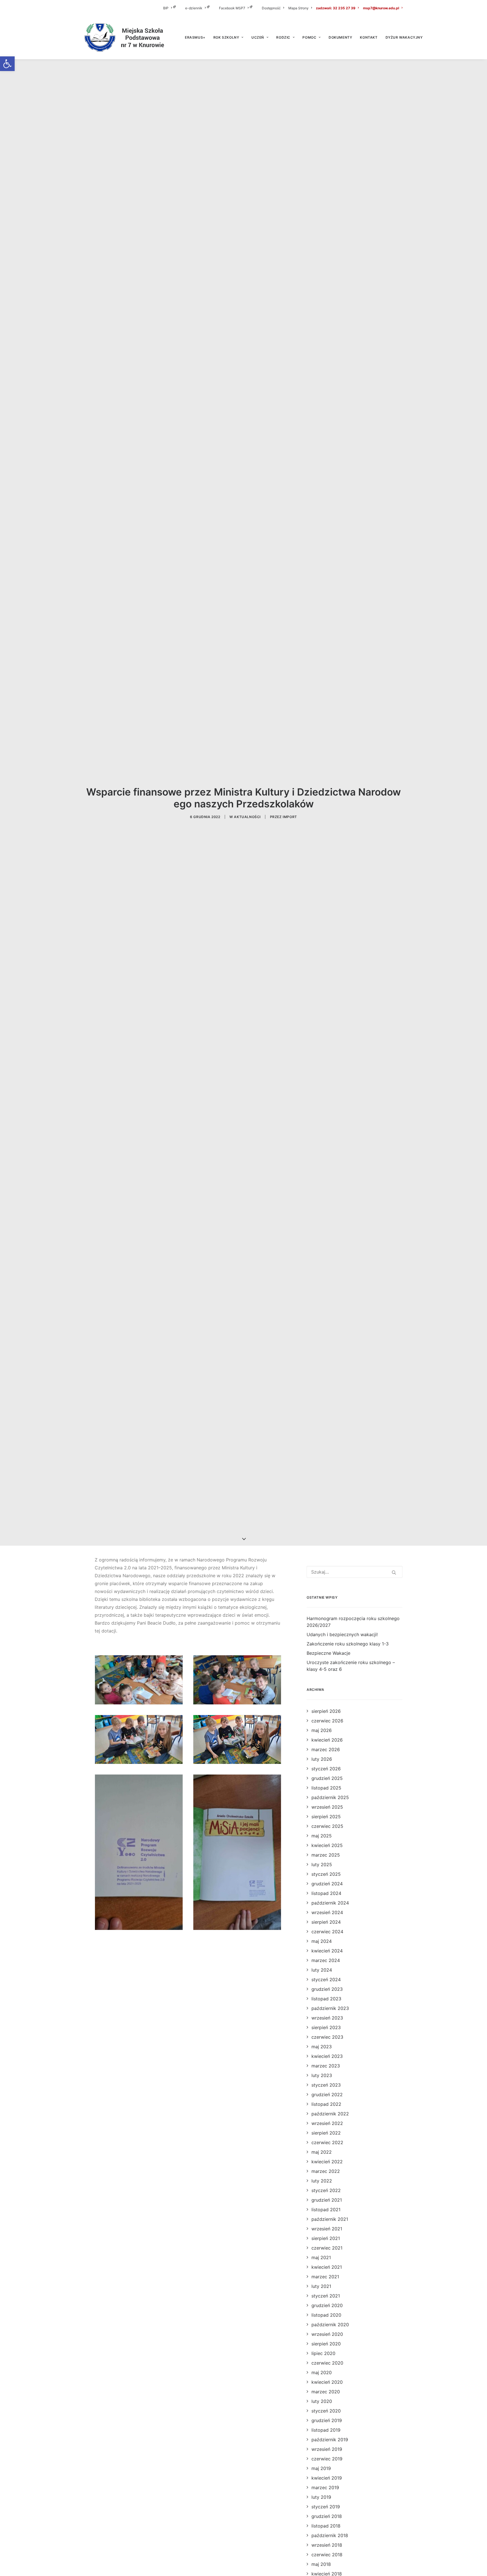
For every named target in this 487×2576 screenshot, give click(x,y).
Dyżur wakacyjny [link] (404, 37)
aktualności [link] (247, 817)
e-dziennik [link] (194, 8)
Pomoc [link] (309, 37)
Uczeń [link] (258, 37)
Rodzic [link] (283, 37)
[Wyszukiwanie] (355, 1572)
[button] (394, 1572)
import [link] (290, 817)
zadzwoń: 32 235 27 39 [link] (336, 8)
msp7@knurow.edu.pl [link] (381, 8)
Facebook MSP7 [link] (232, 8)
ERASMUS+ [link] (195, 37)
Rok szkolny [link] (226, 37)
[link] (7, 64)
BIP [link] (166, 8)
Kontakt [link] (369, 37)
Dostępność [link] (271, 8)
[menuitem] (173, 8)
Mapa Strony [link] (298, 8)
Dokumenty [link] (340, 37)
